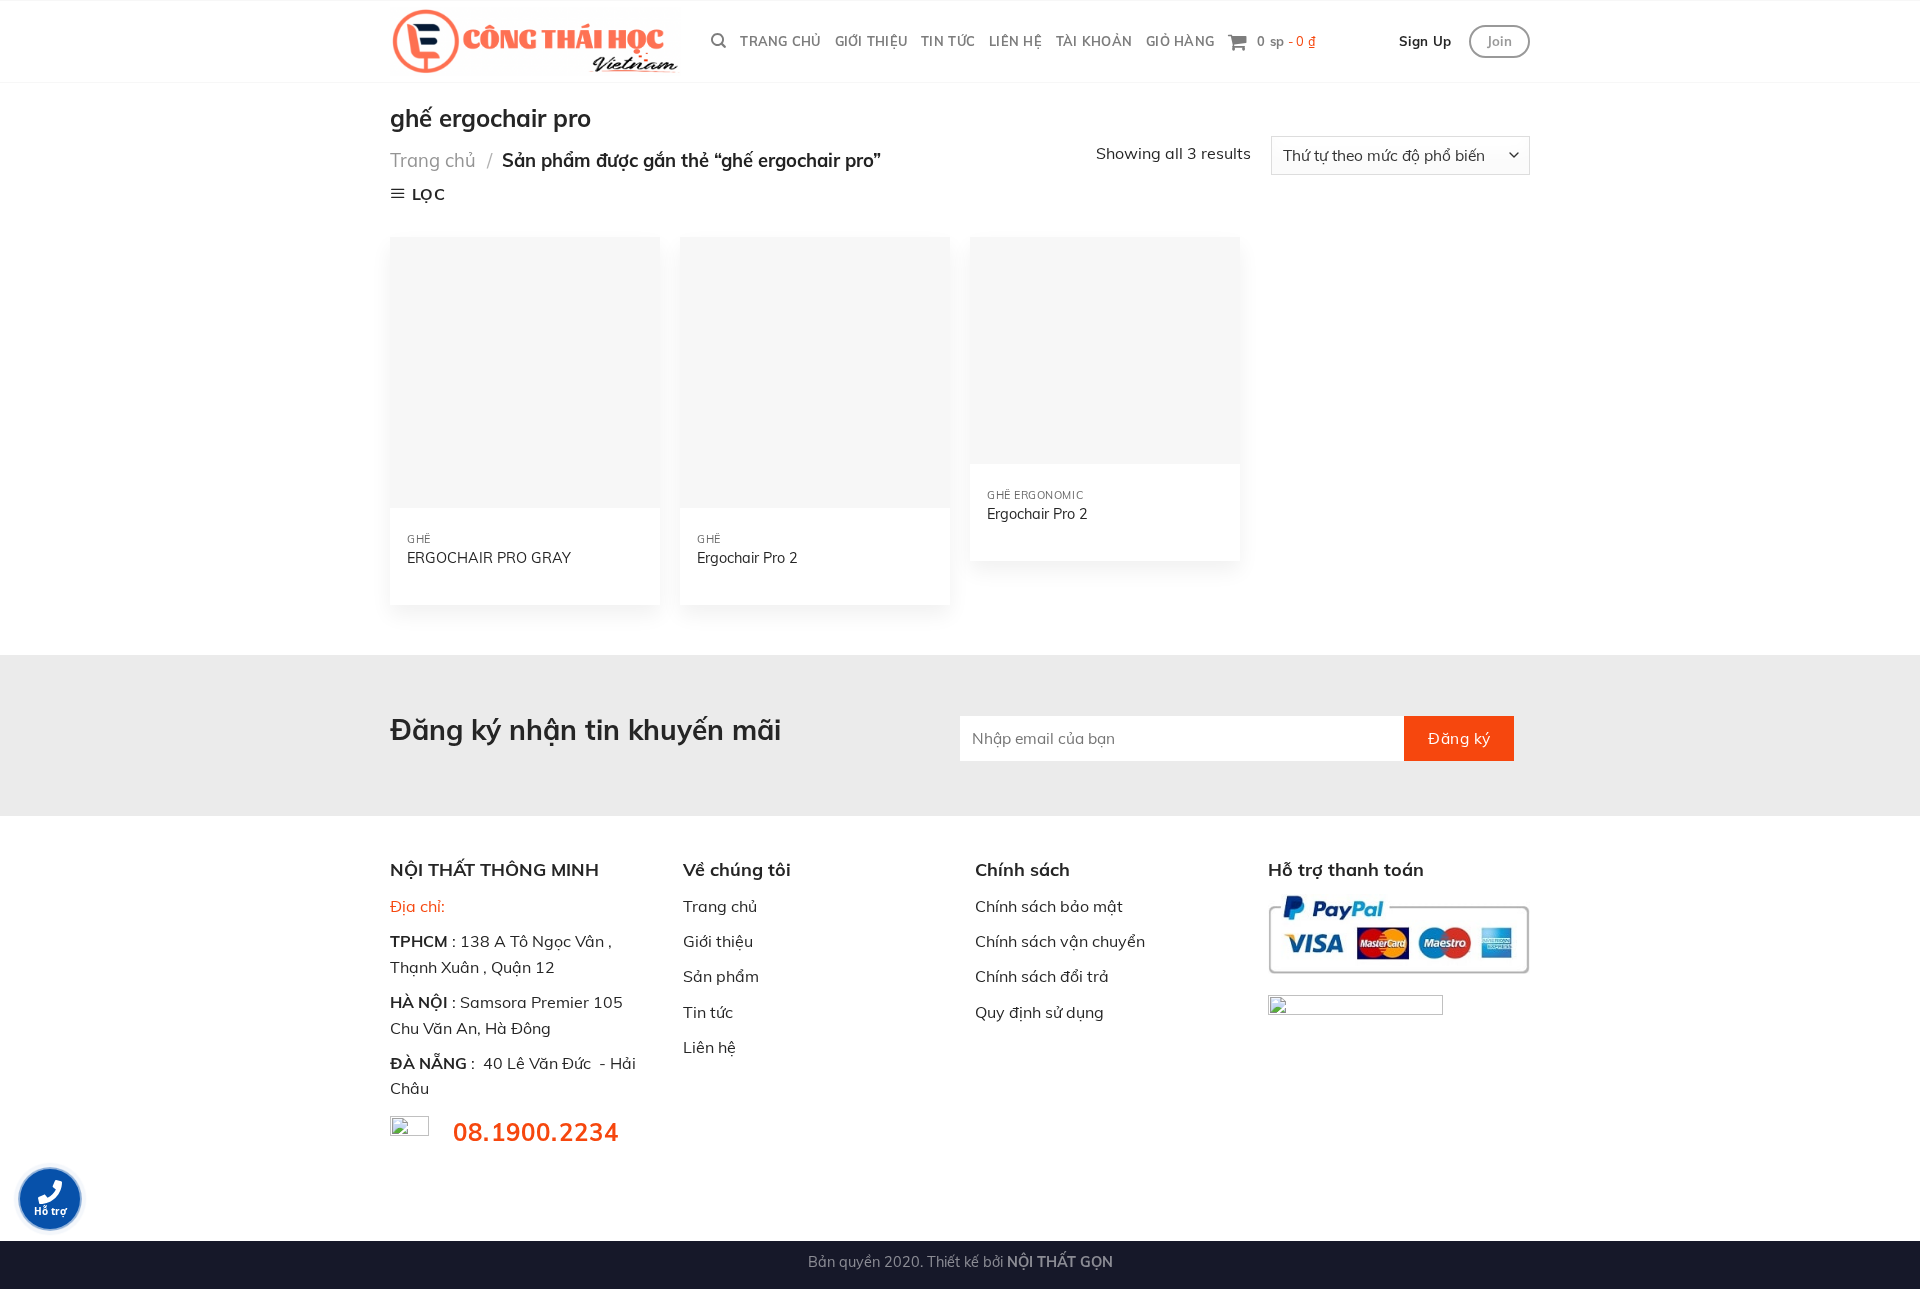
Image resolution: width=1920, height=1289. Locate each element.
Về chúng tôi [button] (737, 869)
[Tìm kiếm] (718, 41)
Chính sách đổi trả (1042, 976)
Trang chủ (433, 160)
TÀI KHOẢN (1094, 41)
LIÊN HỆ (1015, 41)
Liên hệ (709, 1047)
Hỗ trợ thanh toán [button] (1346, 869)
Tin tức (708, 1012)
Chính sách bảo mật (1049, 906)
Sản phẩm (721, 976)
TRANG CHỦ (780, 41)
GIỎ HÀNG (1180, 41)
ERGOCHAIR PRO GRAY (489, 558)
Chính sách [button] (1022, 869)
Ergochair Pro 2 (747, 558)
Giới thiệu (718, 941)
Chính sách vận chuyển (1060, 941)
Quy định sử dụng (1039, 1012)
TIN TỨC (948, 41)
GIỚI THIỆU (871, 41)
